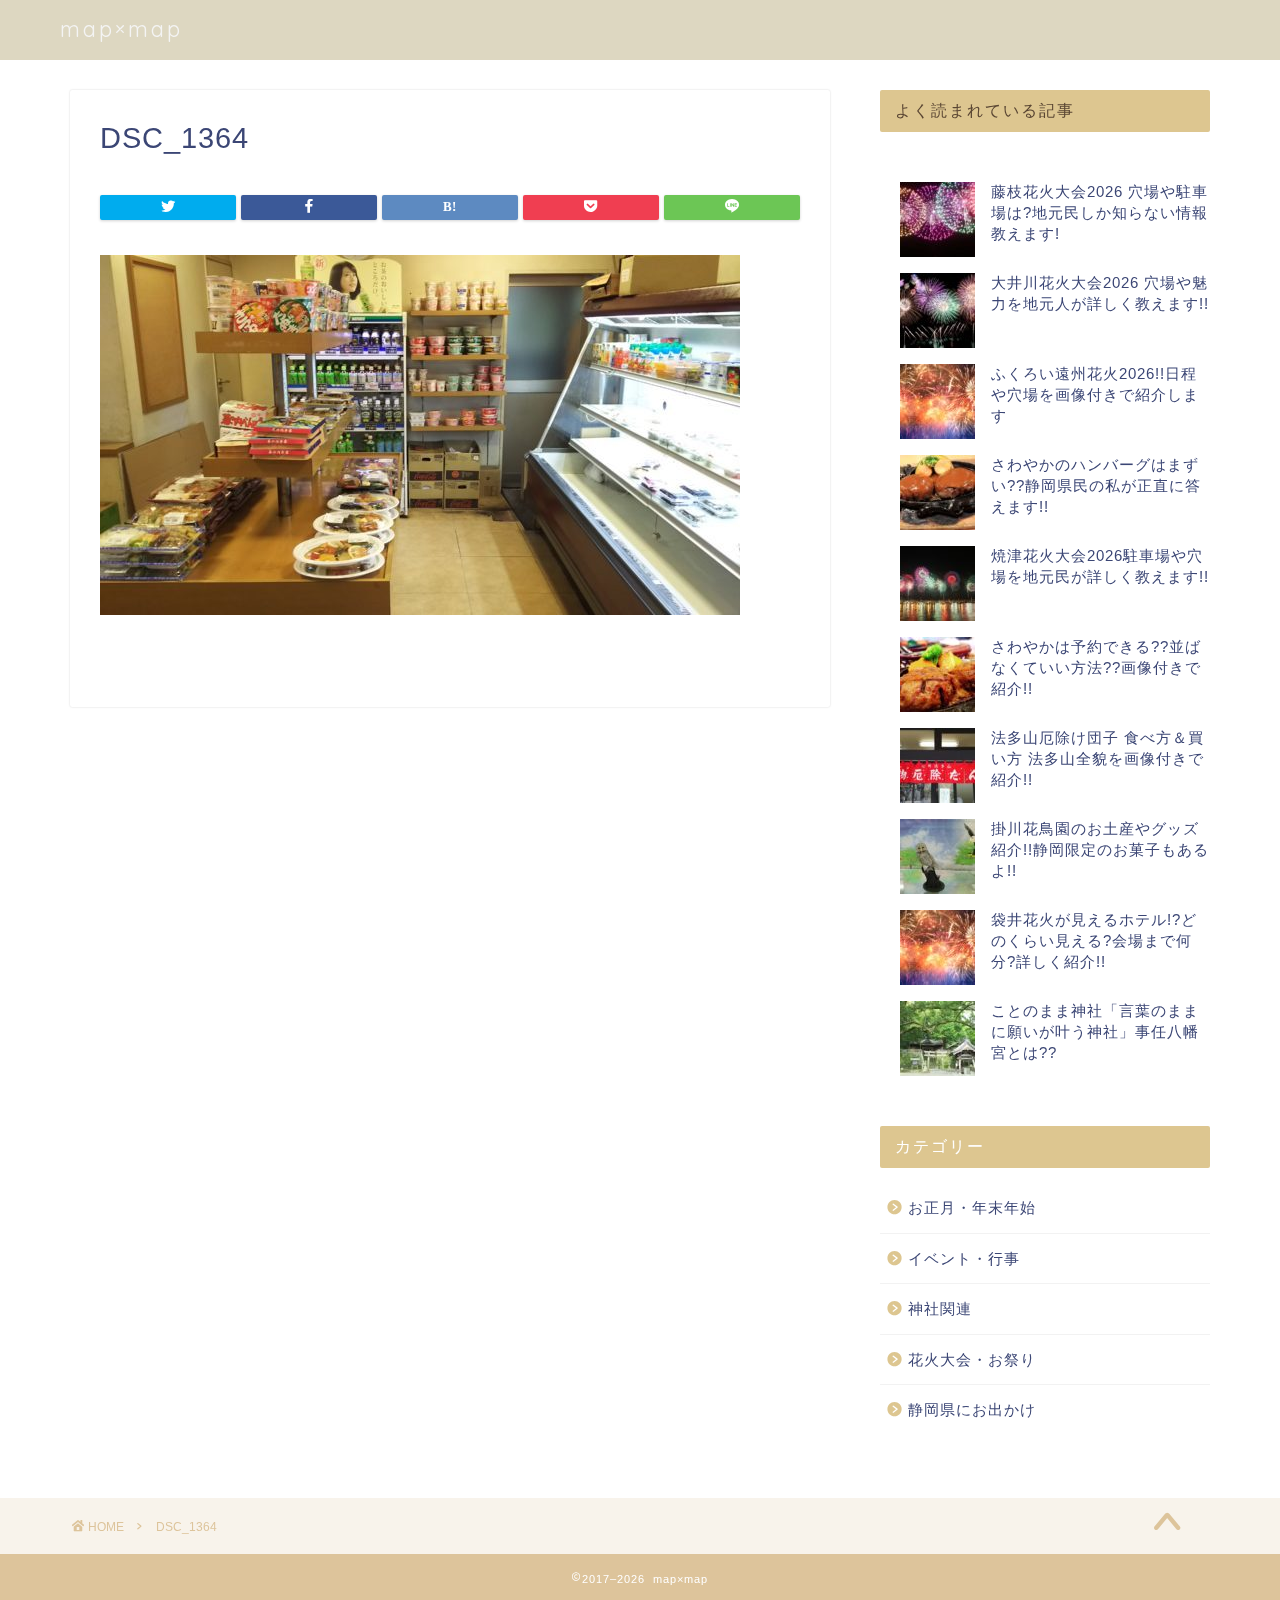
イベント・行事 (964, 1258)
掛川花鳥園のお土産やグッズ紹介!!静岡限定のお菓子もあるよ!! (1100, 849)
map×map (121, 28)
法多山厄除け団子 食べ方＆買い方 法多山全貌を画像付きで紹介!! (1097, 758)
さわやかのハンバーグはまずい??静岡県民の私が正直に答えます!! (1096, 485)
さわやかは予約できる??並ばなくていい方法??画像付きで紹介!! (1096, 667)
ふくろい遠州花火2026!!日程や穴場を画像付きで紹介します (1095, 394)
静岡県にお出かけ (972, 1409)
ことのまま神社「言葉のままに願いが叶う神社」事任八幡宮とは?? (1095, 1031)
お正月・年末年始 (972, 1207)
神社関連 (940, 1308)
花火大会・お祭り (972, 1359)
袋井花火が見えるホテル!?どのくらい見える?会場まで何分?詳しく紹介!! (1094, 940)
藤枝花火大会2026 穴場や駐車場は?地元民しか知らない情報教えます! (1099, 212)
